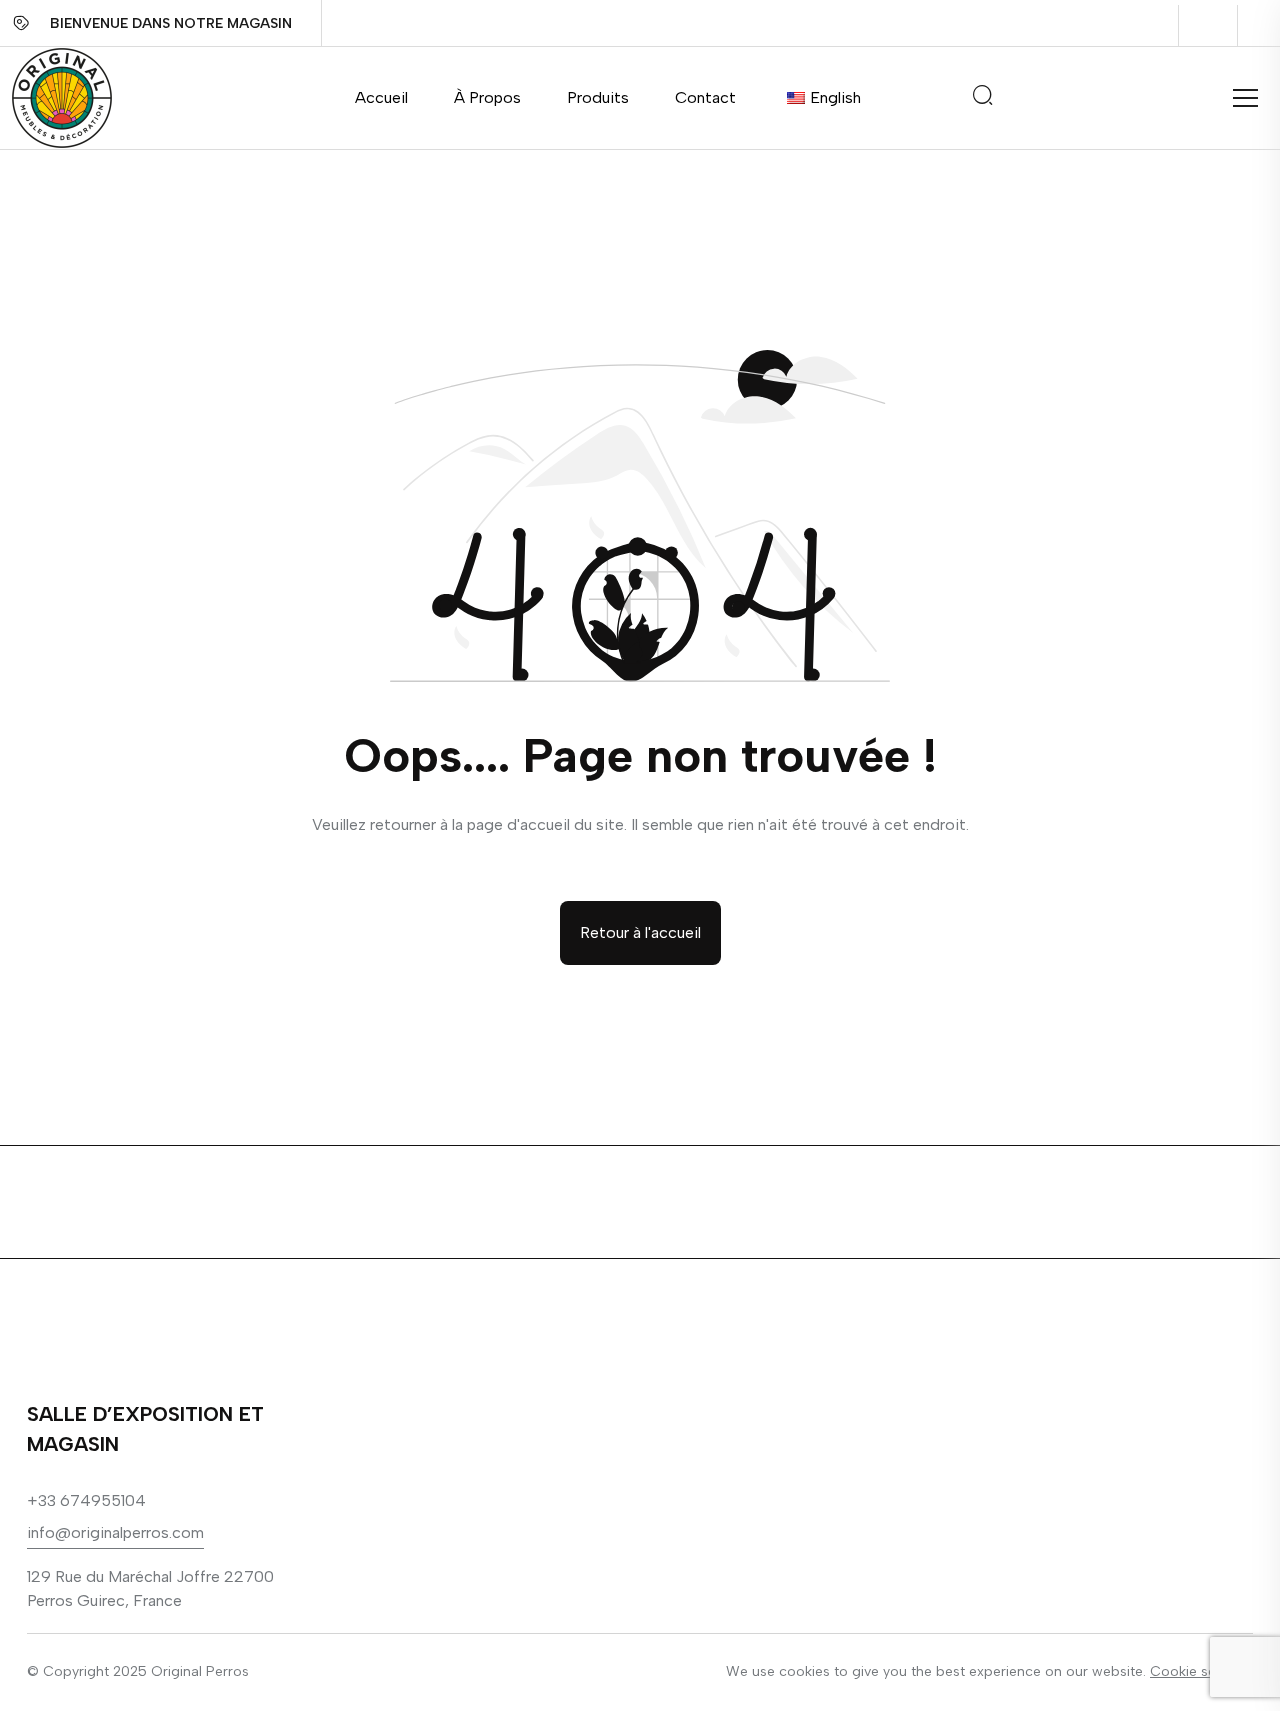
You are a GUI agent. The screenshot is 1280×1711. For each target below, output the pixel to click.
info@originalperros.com (115, 1532)
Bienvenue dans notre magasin (171, 23)
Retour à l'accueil (640, 932)
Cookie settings (1201, 1671)
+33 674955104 (86, 1500)
